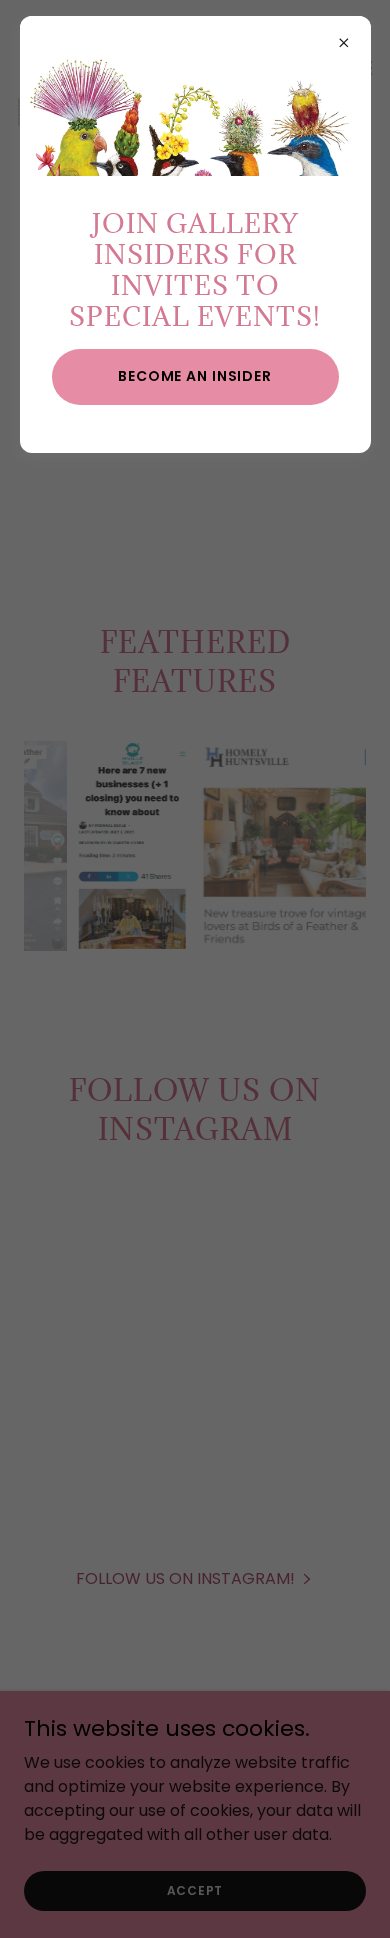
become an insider (195, 376)
